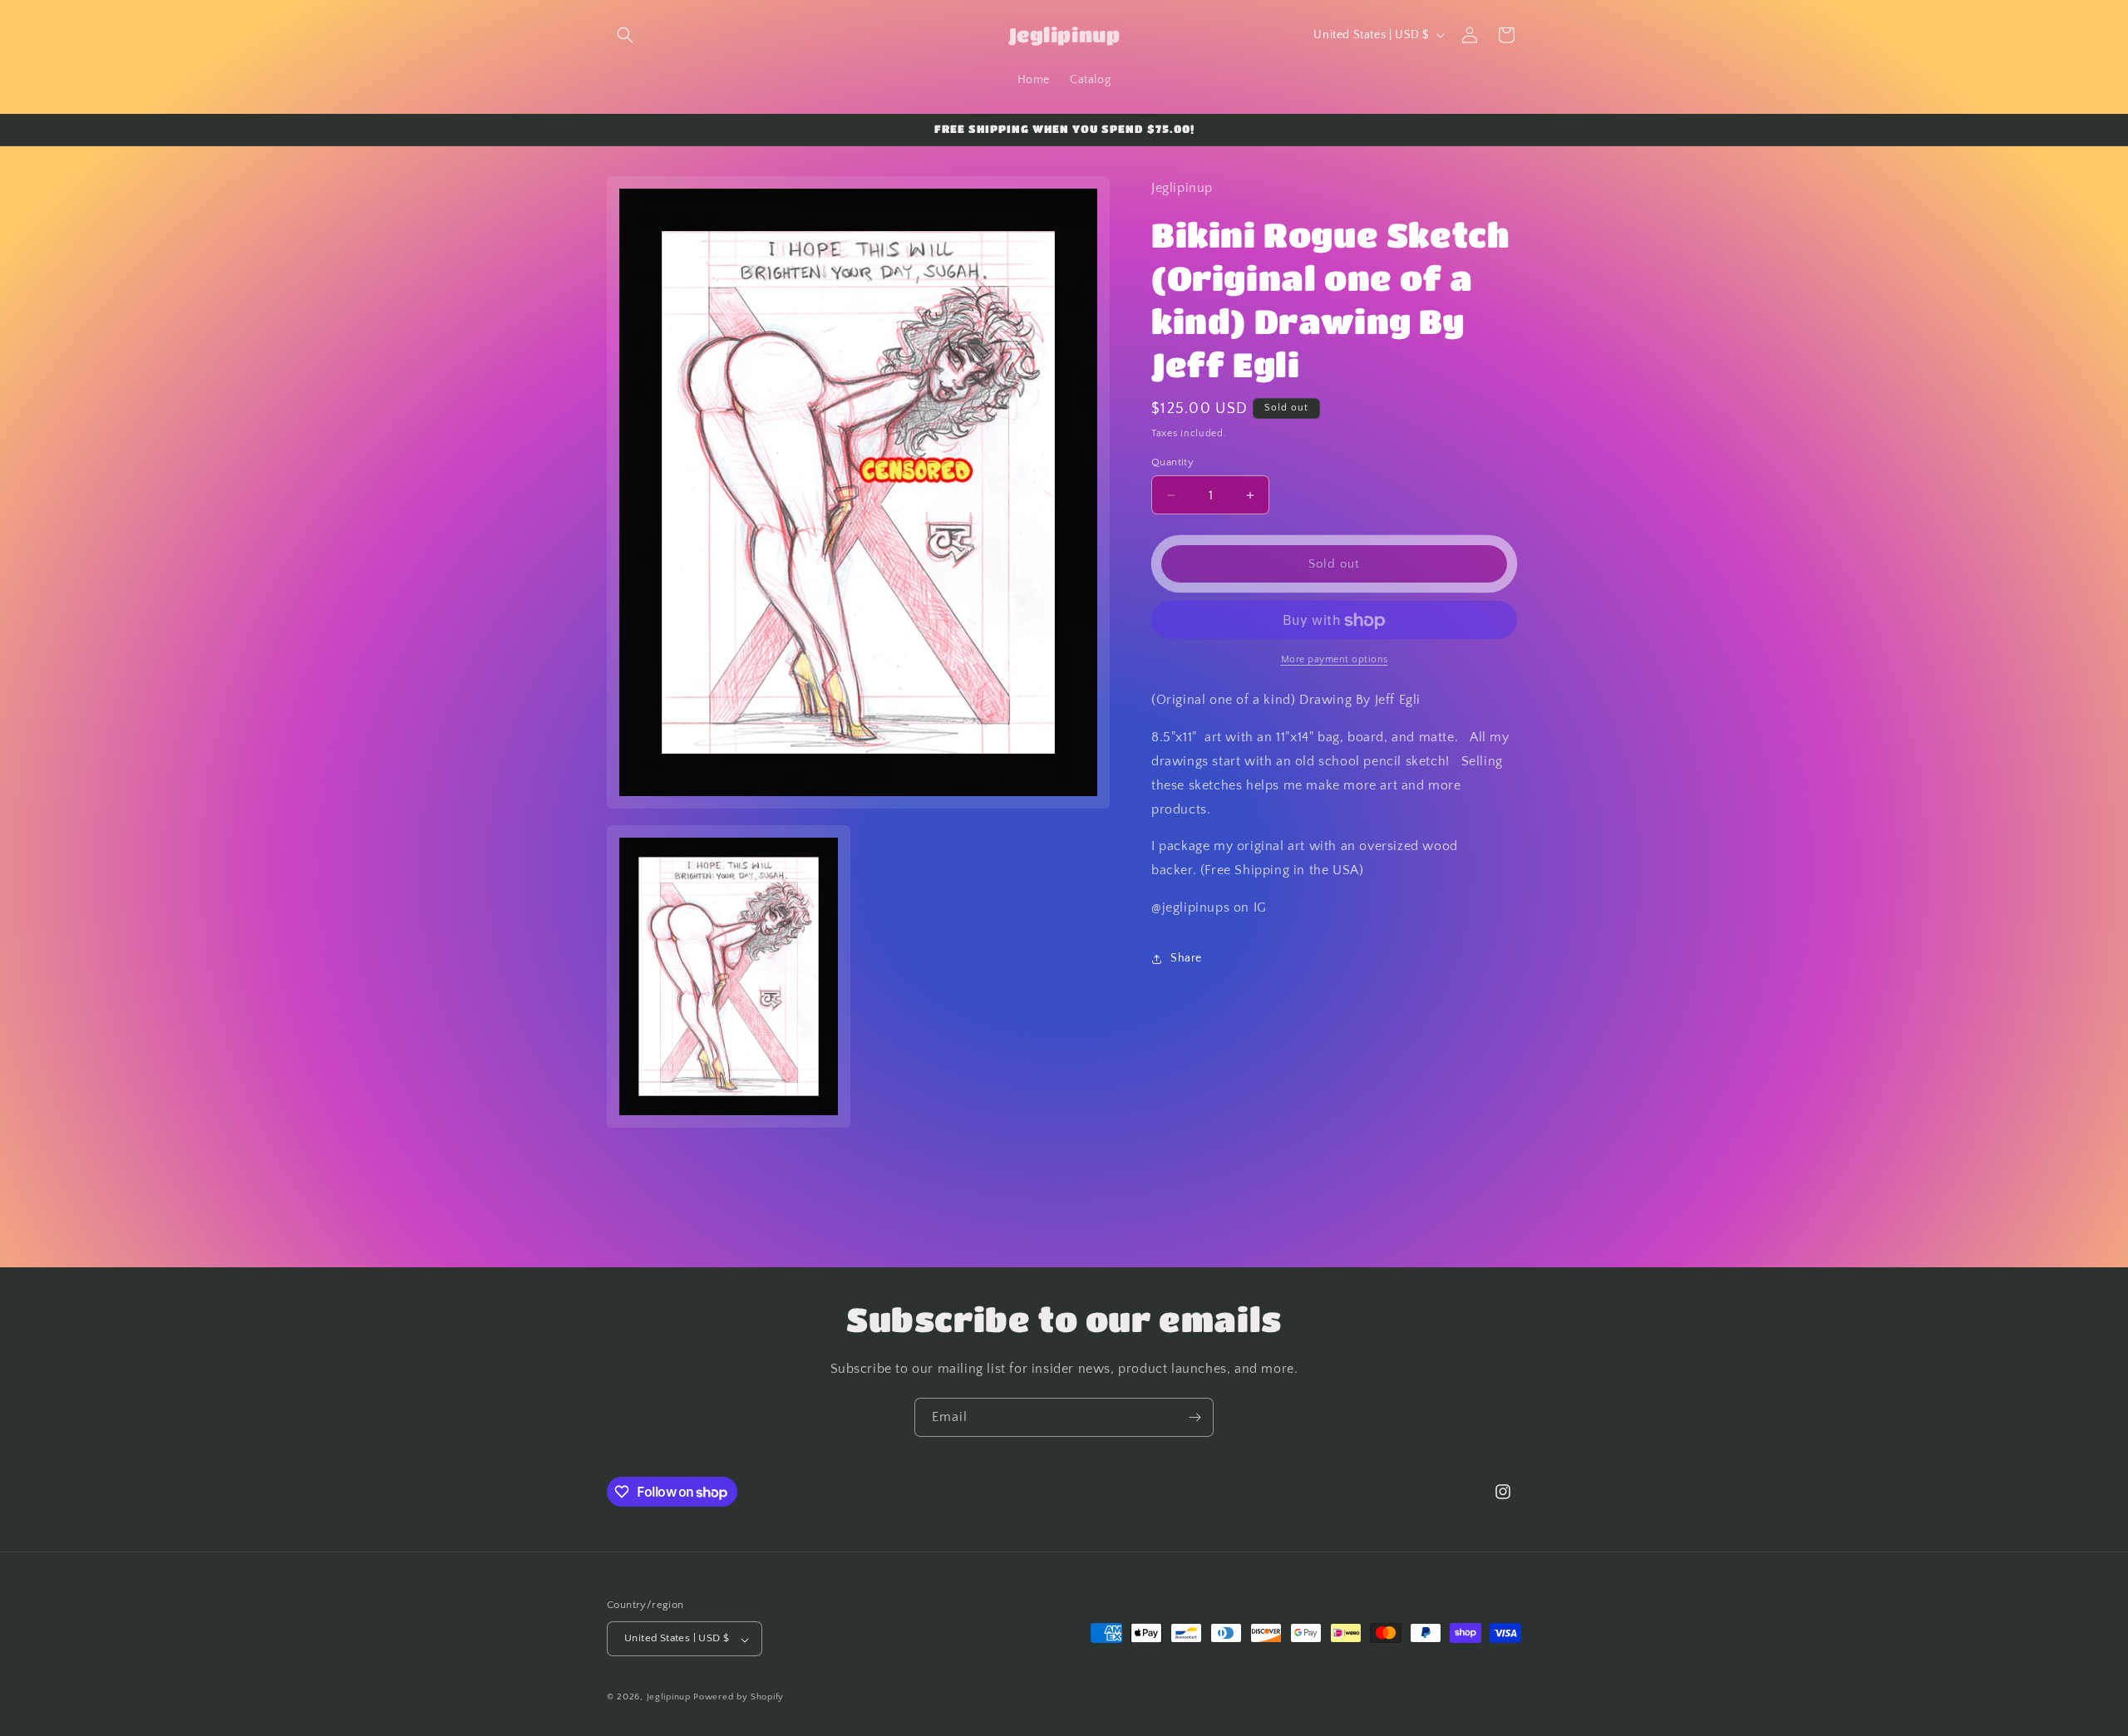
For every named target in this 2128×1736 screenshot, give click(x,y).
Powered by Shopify (739, 1698)
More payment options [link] (1335, 660)
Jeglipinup (669, 1698)
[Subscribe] (1195, 1417)
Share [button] (1186, 959)
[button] (625, 35)
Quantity (1172, 462)
